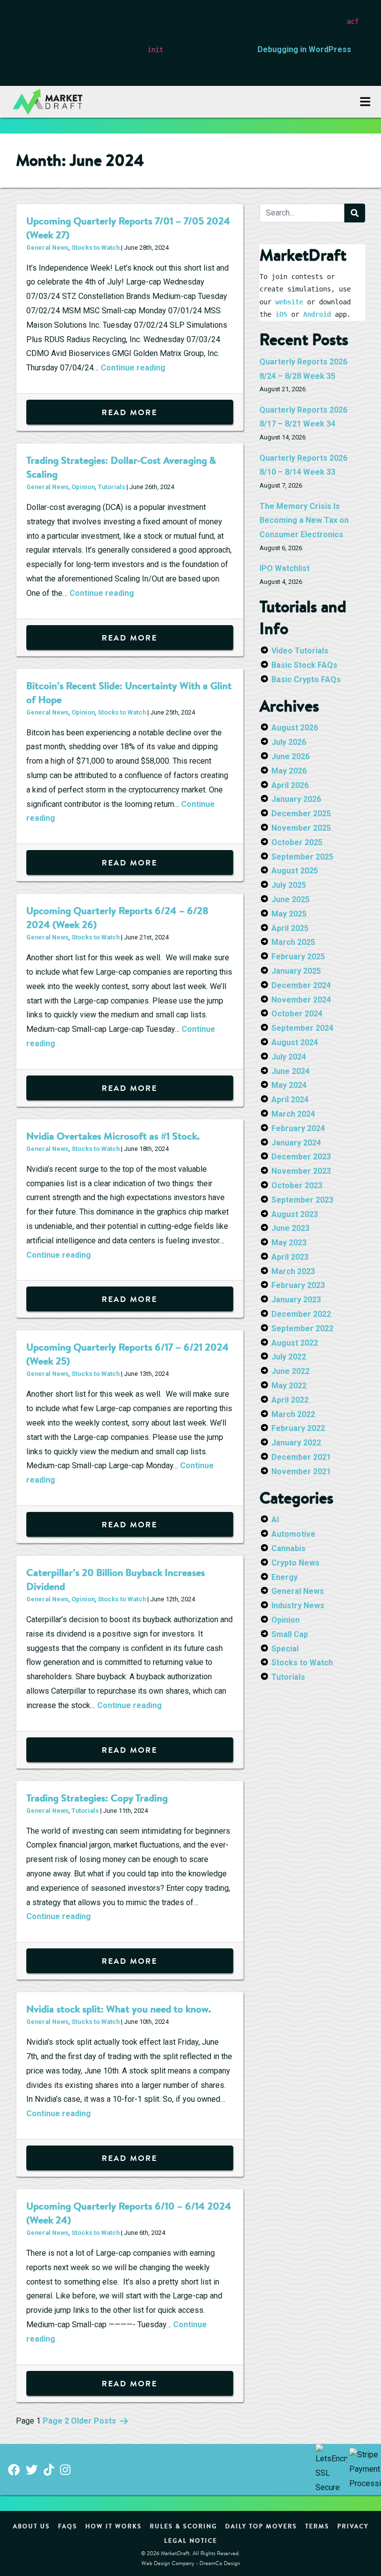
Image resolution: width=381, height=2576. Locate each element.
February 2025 (298, 957)
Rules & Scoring (184, 2526)
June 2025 (290, 899)
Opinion (83, 487)
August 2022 (295, 1343)
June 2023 (290, 1228)
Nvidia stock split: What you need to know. (119, 2009)
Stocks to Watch (95, 248)
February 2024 (298, 1128)
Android (317, 314)
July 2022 (289, 1357)
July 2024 (289, 1057)
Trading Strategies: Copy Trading (97, 1798)
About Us (32, 2526)
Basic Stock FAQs (304, 665)
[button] (365, 102)
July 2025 (289, 885)
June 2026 (290, 756)
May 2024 (289, 1085)
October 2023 (297, 1185)
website (289, 302)
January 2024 (296, 1143)
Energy (285, 1577)
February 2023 (298, 1285)
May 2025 (289, 914)
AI (275, 1520)
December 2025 (301, 814)
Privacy (353, 2526)
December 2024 (301, 985)
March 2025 (293, 942)
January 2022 (296, 1443)
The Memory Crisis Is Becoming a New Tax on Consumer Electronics (304, 521)
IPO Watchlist (285, 568)
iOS (281, 314)
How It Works (114, 2526)
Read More (129, 412)
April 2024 (290, 1100)
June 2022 (290, 1371)
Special (285, 1649)
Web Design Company (168, 2563)
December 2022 (301, 1314)
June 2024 (290, 1071)
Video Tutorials (300, 651)
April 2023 (290, 1257)
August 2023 (295, 1214)
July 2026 (289, 742)
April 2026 (290, 785)
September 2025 (302, 857)
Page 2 (56, 2421)
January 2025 (296, 971)
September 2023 (302, 1200)
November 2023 (301, 1171)
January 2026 (296, 799)
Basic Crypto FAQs (306, 680)
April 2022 (290, 1400)
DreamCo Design (220, 2563)
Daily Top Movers (261, 2526)
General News (47, 248)
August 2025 (295, 871)
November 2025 (301, 828)
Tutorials (111, 487)
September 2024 (302, 1028)
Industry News (298, 1606)
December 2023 (301, 1157)
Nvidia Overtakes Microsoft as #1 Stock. (113, 1136)
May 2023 (289, 1243)
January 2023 (296, 1300)
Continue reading (133, 368)
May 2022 (289, 1386)
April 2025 (290, 928)
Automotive (293, 1534)
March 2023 (293, 1271)
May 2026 (289, 771)
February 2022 (298, 1428)
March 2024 (293, 1114)
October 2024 (297, 1014)
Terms (317, 2526)
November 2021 (301, 1471)
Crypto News (295, 1563)
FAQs (68, 2526)
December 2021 (301, 1457)
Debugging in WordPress (304, 49)
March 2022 (293, 1414)
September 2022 (302, 1328)
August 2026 (295, 728)
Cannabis (288, 1548)
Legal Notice (191, 2540)
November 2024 (301, 1000)
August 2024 (295, 1042)
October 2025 (297, 842)
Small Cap (290, 1634)
